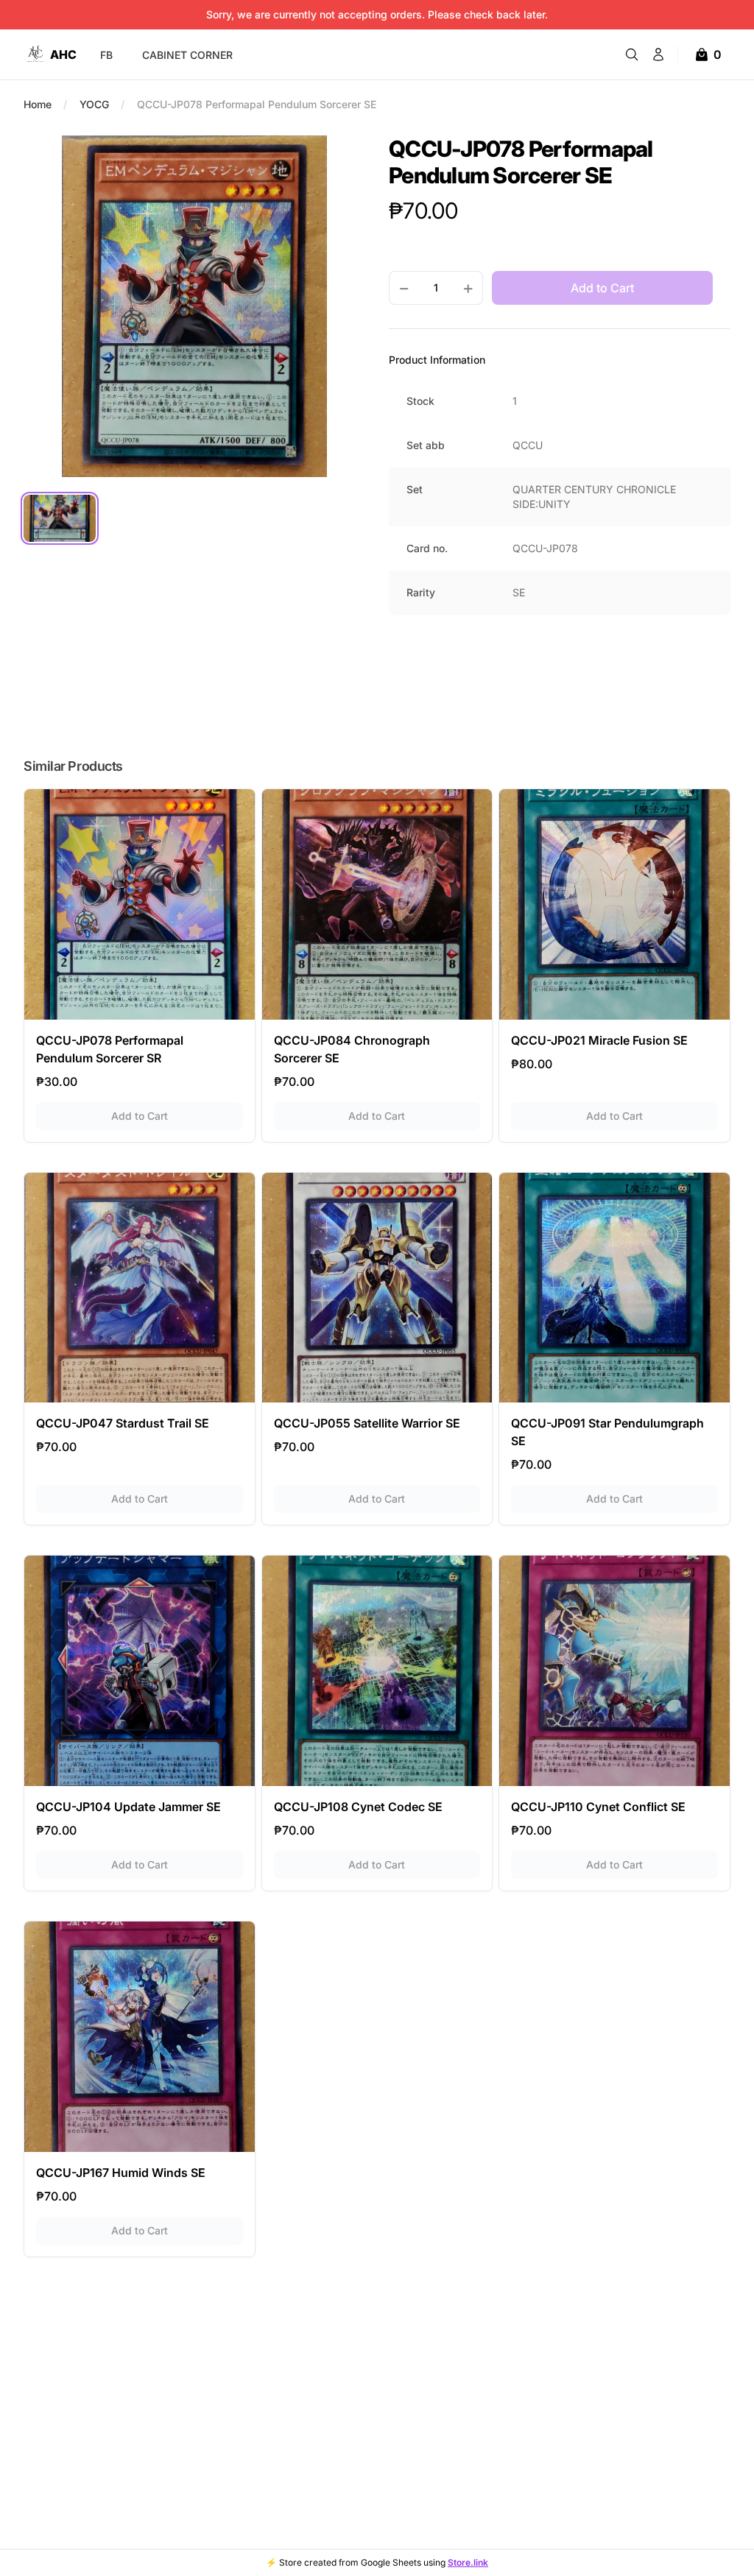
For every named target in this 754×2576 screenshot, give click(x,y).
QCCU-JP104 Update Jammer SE (128, 1807)
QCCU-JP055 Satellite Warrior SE (367, 1423)
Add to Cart (177, 1115)
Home (38, 104)
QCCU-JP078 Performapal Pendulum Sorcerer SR (110, 1049)
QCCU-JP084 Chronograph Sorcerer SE (352, 1049)
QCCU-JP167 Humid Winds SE (121, 2173)
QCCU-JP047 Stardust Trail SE (123, 1423)
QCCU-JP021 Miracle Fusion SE (599, 1040)
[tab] (60, 518)
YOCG (94, 104)
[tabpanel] (194, 306)
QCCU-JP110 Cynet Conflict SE (598, 1807)
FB (106, 55)
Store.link (468, 2562)
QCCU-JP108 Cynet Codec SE (358, 1807)
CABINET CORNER (187, 55)
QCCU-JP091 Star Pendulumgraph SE (607, 1432)
